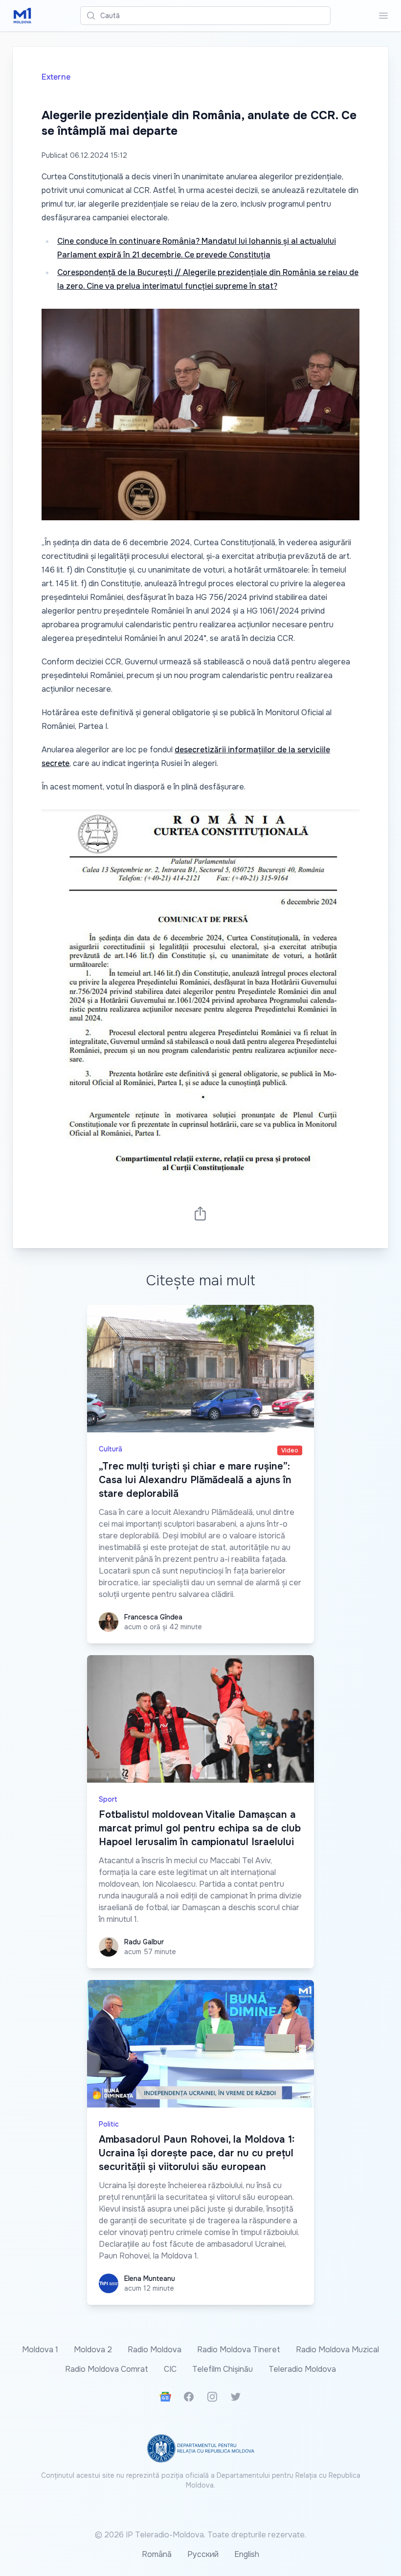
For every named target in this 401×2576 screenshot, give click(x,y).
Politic (109, 2124)
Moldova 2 (93, 2350)
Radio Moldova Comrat (107, 2369)
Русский (203, 2554)
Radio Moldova (155, 2350)
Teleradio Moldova (302, 2369)
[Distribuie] (200, 1213)
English (247, 2554)
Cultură (111, 1449)
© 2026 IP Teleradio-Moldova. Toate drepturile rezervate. (200, 2535)
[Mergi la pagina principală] (22, 16)
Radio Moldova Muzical (337, 2350)
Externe (56, 77)
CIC (170, 2369)
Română (157, 2554)
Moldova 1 (40, 2350)
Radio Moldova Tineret (239, 2350)
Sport (108, 1799)
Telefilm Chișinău (223, 2369)
